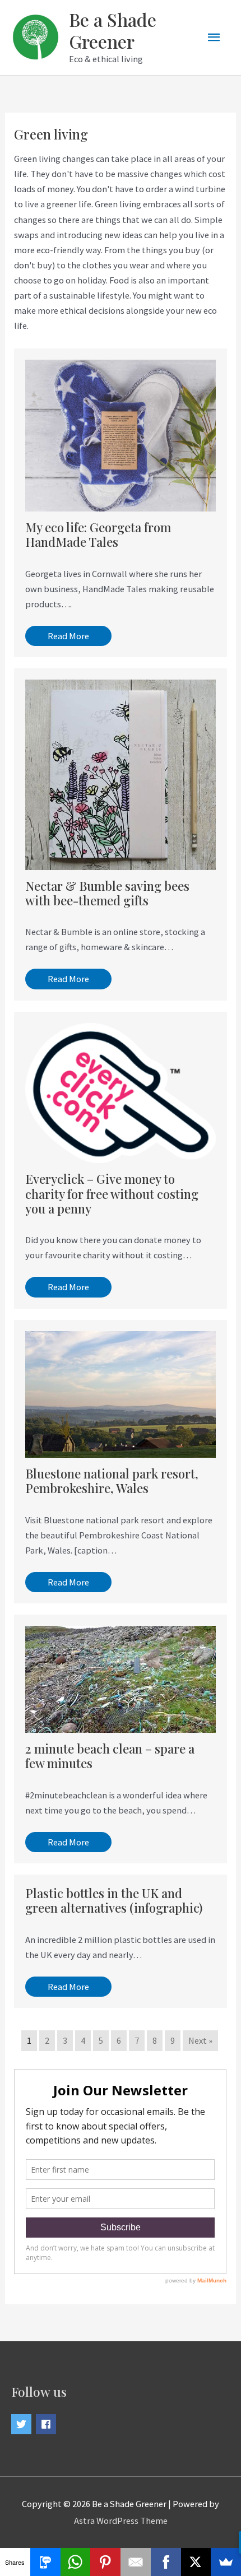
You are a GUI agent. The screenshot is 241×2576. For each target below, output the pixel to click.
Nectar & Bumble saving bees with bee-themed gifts (107, 893)
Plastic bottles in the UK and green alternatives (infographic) (114, 1900)
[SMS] (45, 2562)
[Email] (136, 2562)
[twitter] (23, 2424)
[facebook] (47, 2424)
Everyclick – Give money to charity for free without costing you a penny (112, 1193)
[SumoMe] (226, 2562)
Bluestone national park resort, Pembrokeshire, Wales (112, 1480)
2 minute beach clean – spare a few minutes (110, 1756)
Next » (200, 2040)
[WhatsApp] (76, 2562)
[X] (196, 2562)
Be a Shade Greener (113, 30)
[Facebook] (166, 2562)
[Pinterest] (105, 2562)
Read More (68, 636)
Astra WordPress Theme (121, 2521)
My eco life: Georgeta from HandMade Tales (98, 534)
